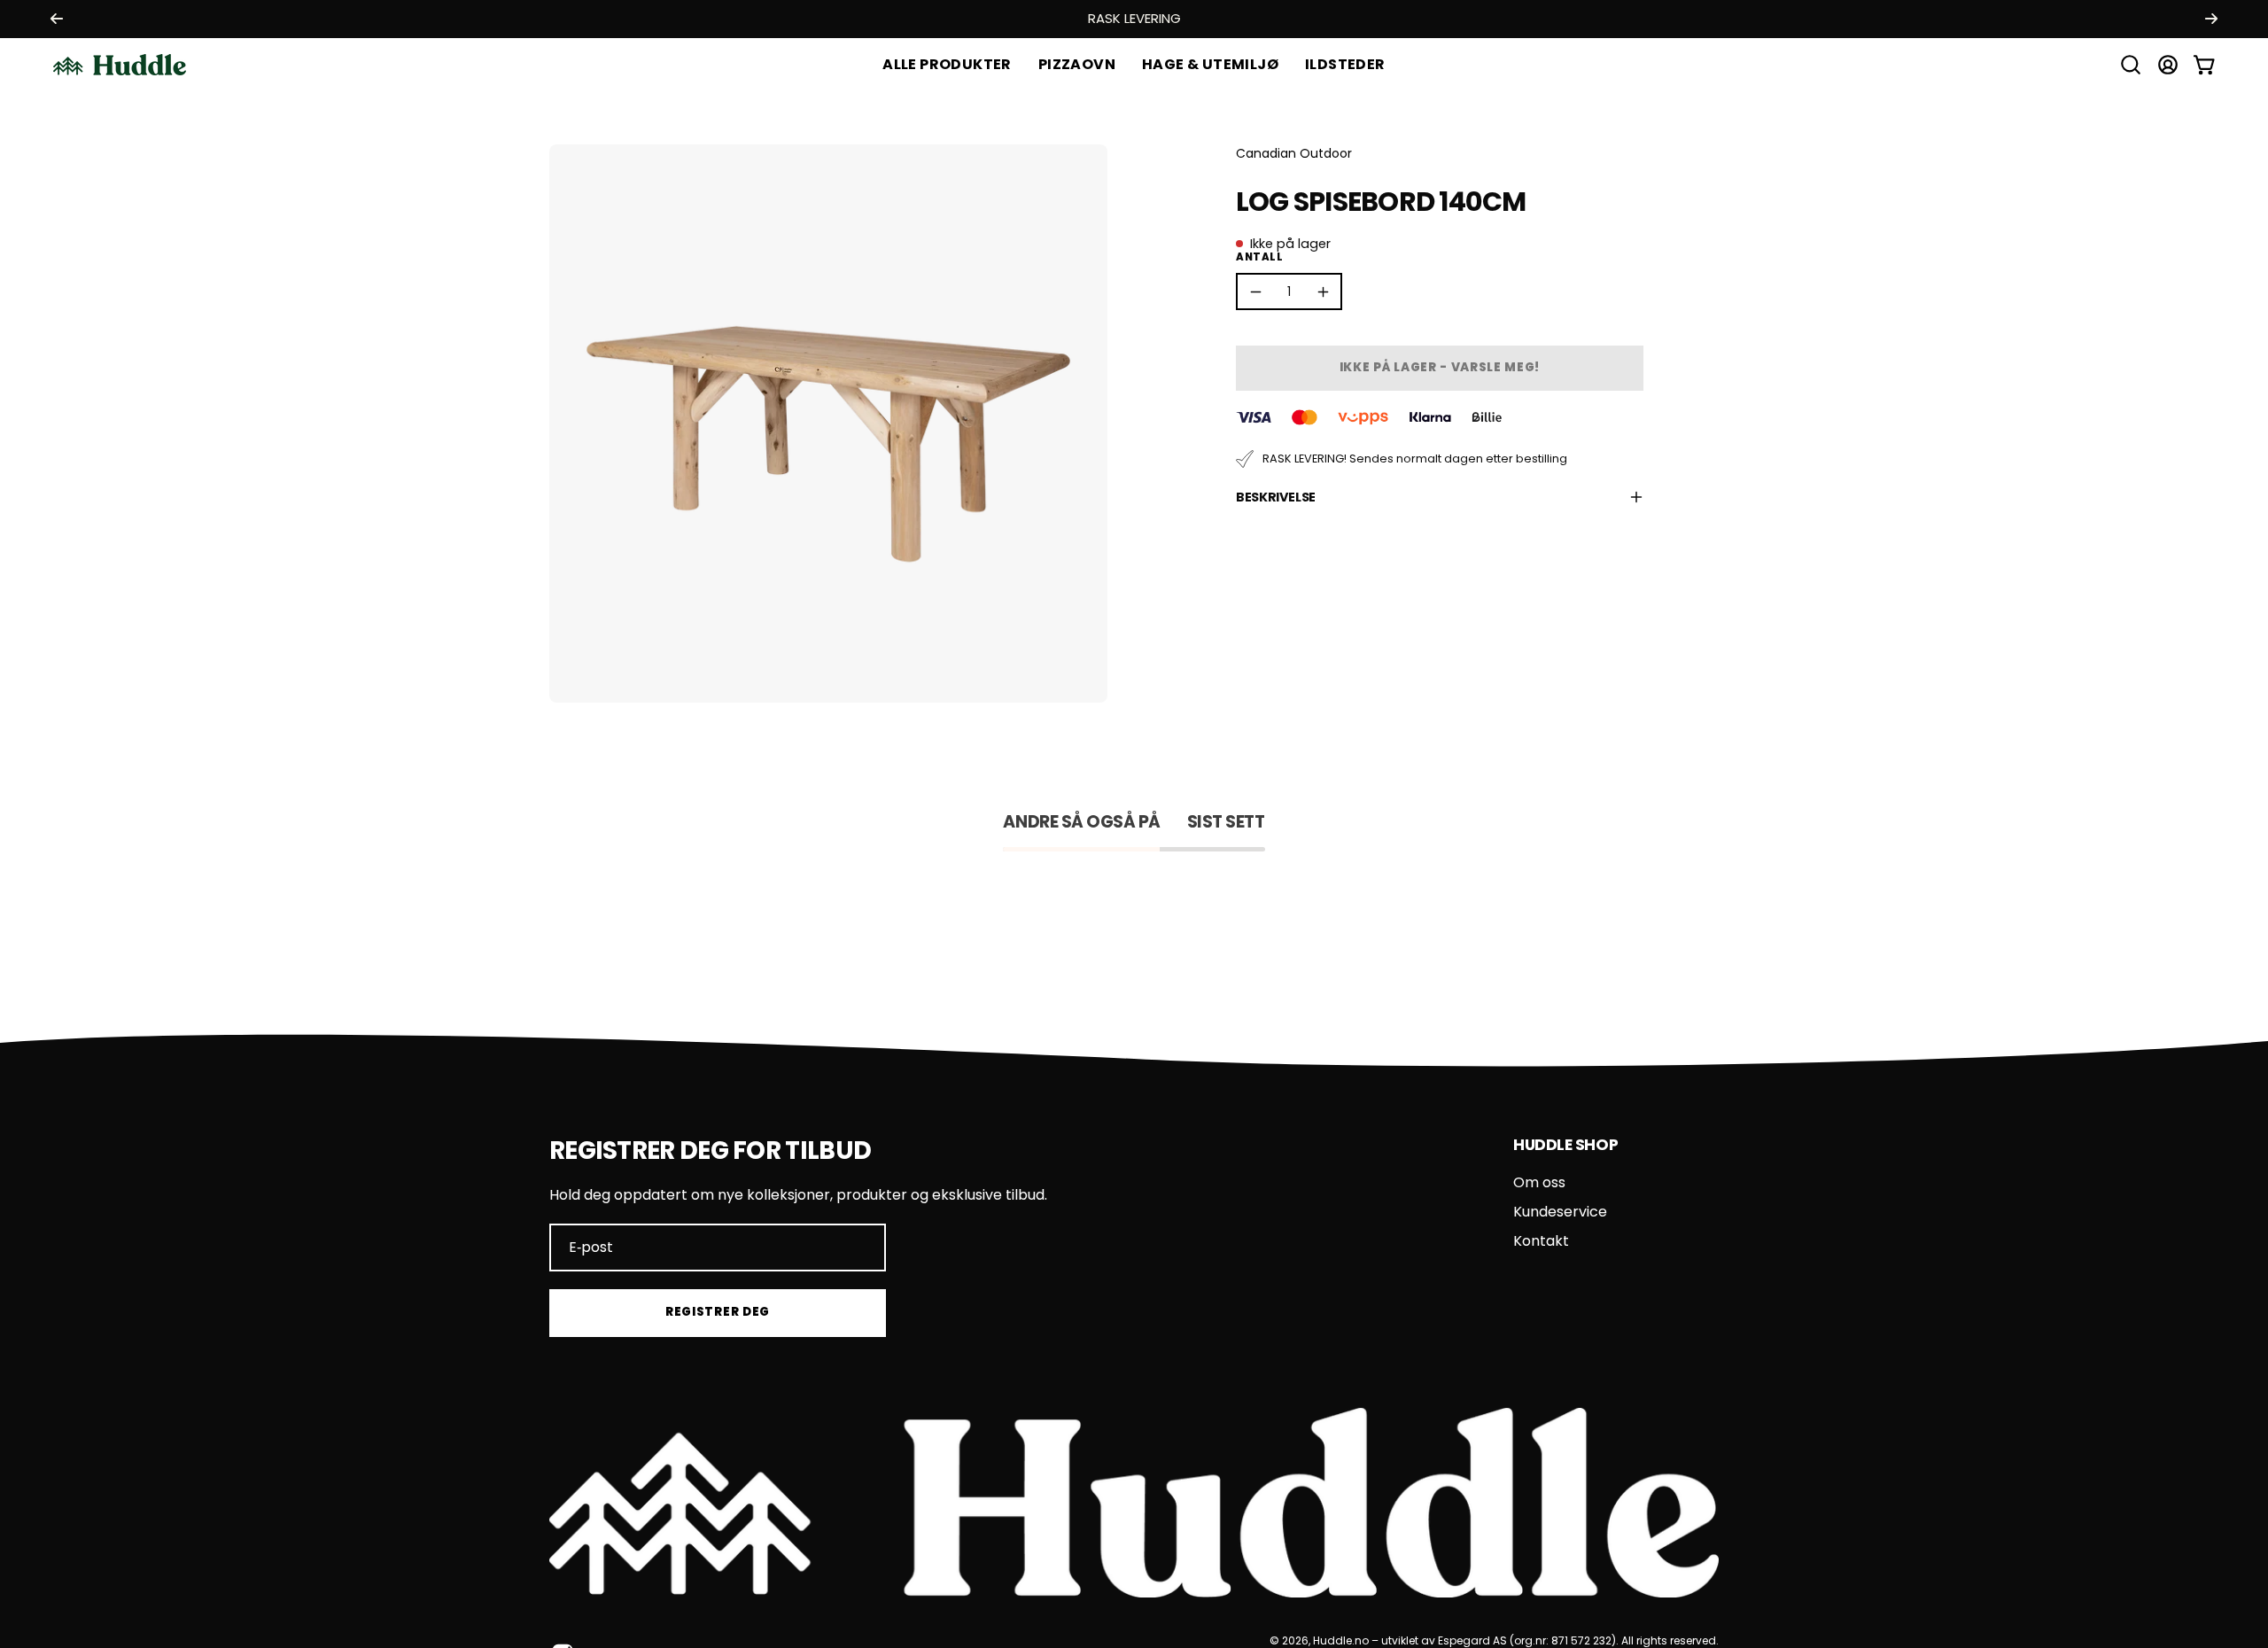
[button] (1210, 65)
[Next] (2211, 19)
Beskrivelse (1276, 497)
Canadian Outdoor (1294, 153)
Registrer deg (718, 1312)
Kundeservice (1560, 1212)
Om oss (1539, 1182)
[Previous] (57, 19)
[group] (1134, 19)
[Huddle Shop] (120, 65)
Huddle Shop (1565, 1145)
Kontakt (1541, 1241)
